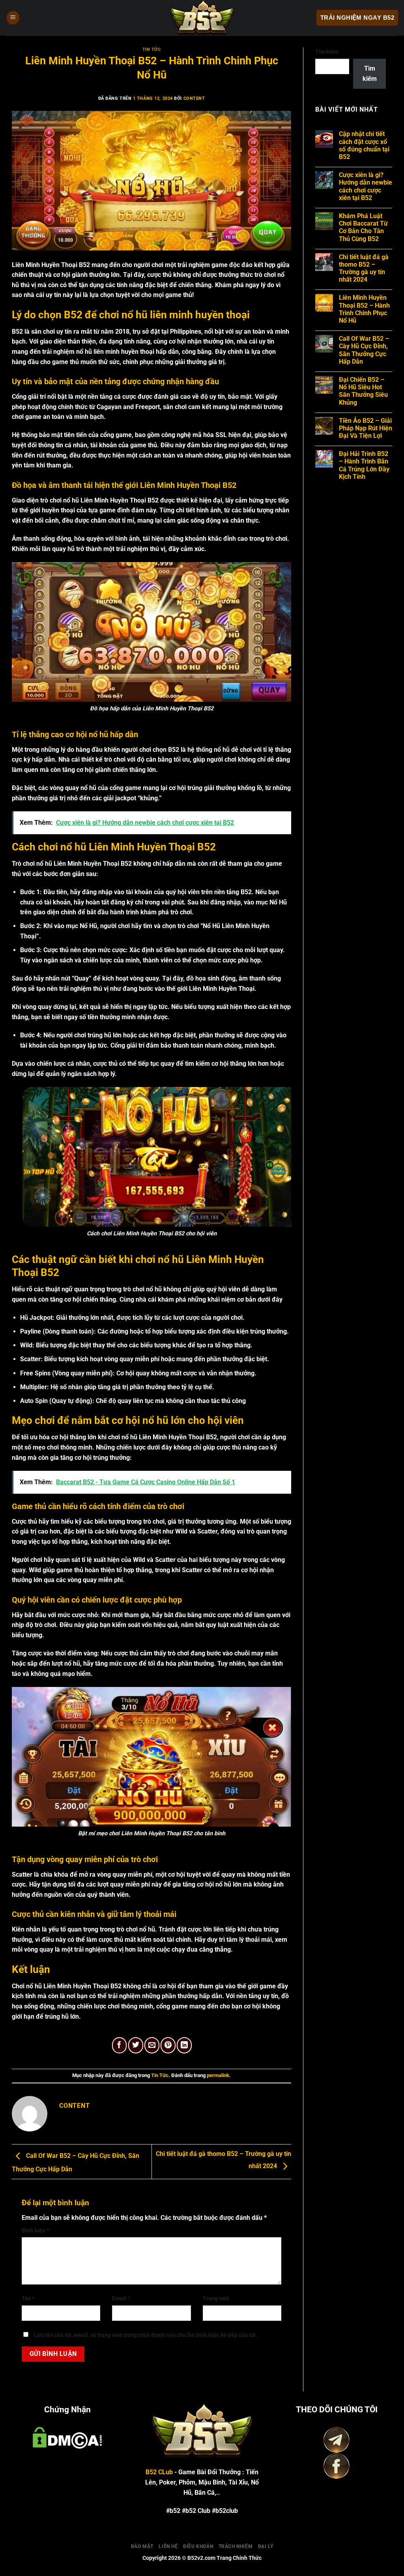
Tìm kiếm (327, 52)
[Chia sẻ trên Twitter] (136, 2045)
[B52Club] (202, 18)
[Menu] (13, 18)
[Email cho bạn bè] (152, 2045)
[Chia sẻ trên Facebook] (120, 2045)
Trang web (216, 2299)
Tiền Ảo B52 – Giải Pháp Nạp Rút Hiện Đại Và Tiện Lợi (366, 428)
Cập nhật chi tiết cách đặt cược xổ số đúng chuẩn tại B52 (364, 145)
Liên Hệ (168, 2546)
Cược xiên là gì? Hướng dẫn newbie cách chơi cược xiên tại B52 (366, 186)
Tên (28, 2299)
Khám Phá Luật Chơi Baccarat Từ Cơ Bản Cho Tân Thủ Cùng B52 (363, 227)
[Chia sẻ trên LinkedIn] (184, 2045)
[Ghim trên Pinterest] (168, 2045)
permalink (218, 2075)
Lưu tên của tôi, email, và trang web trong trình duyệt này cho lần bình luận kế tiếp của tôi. (146, 2335)
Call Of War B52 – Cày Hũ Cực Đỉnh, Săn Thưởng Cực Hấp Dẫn (364, 350)
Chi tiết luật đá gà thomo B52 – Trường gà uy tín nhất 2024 (364, 268)
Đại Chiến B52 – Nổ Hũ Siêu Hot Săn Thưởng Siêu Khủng (363, 391)
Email (121, 2299)
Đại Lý (266, 2546)
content (194, 98)
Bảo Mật (142, 2546)
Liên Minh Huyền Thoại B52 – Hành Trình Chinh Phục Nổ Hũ (364, 309)
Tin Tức (152, 50)
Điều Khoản (198, 2546)
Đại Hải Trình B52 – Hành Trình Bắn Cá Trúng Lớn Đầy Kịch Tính (364, 465)
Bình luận (35, 2231)
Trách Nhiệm (236, 2546)
